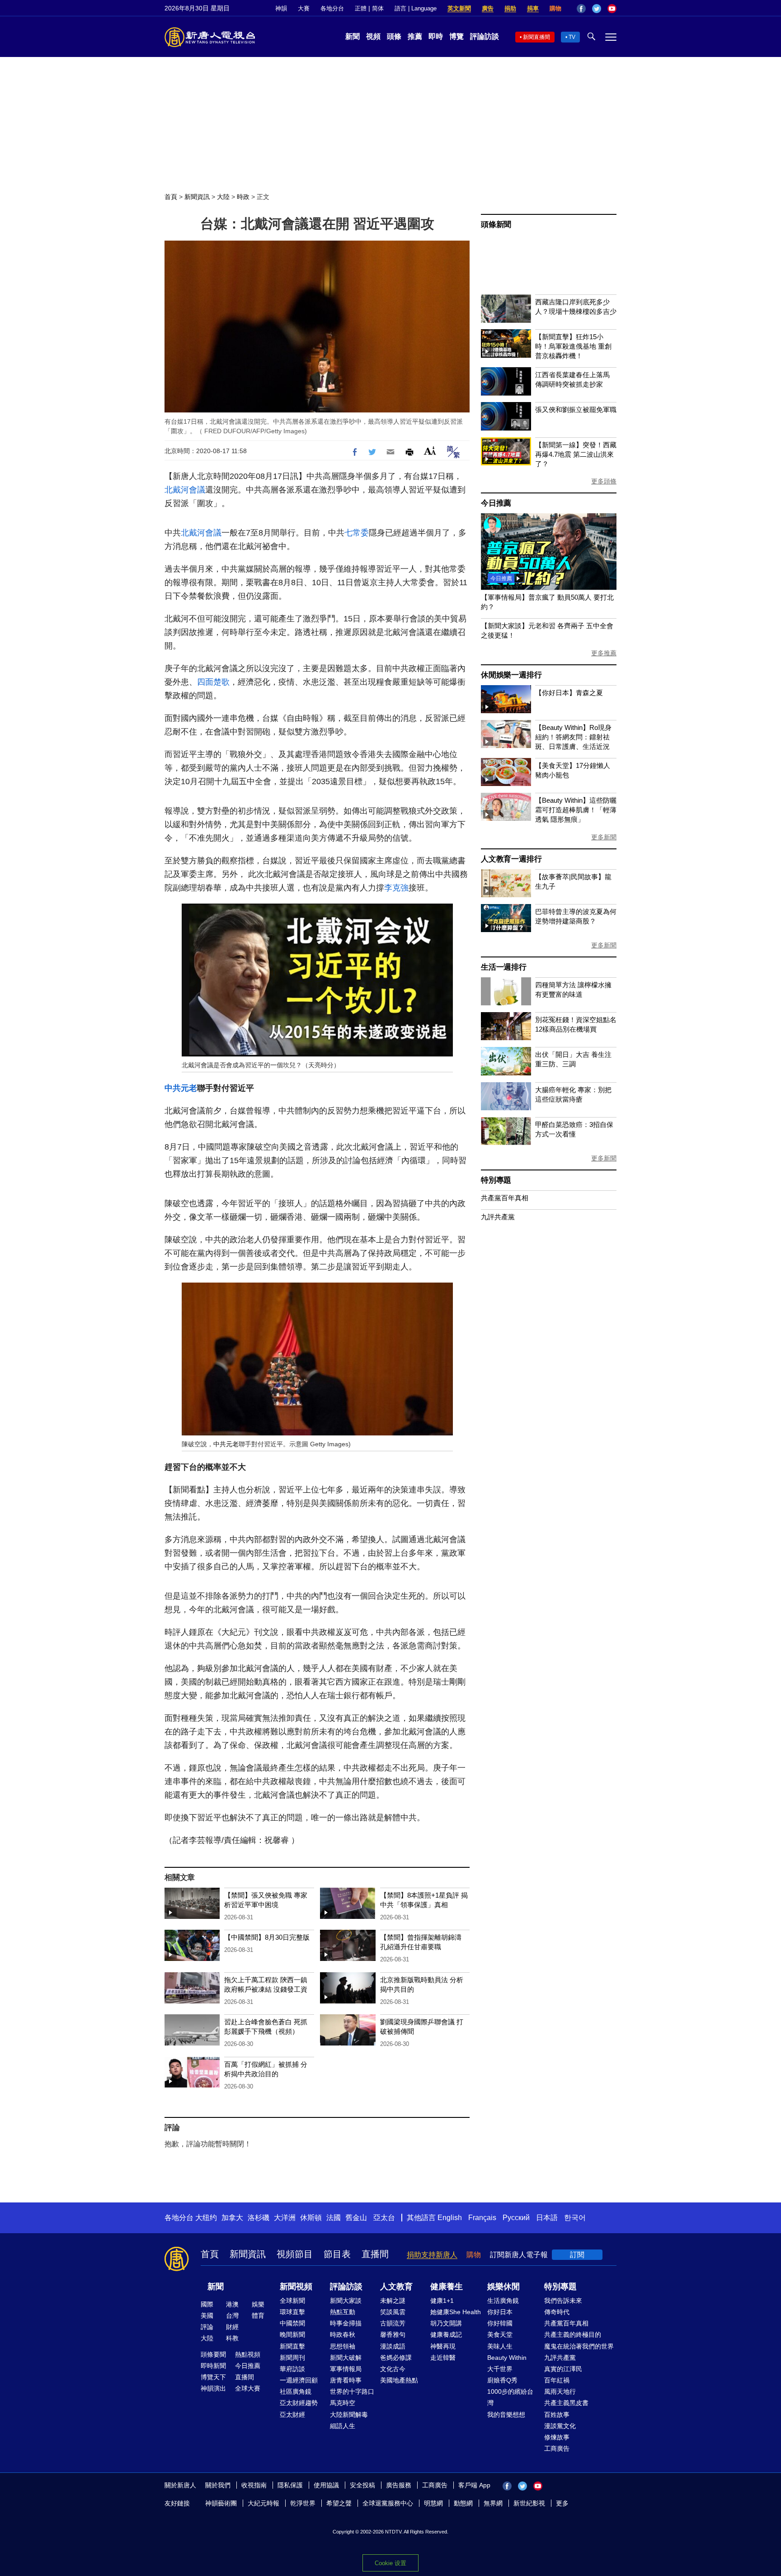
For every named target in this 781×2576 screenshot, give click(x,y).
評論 (207, 2327)
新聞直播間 (536, 37)
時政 (243, 197)
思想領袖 (343, 2346)
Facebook (581, 9)
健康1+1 (442, 2301)
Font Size (430, 451)
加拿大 (232, 2218)
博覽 (456, 36)
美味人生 (500, 2346)
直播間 (375, 2254)
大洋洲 (285, 2218)
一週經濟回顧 (299, 2380)
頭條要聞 (213, 2354)
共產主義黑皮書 (566, 2403)
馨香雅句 (393, 2334)
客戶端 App (474, 2485)
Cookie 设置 (390, 2563)
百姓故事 (557, 2415)
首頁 (171, 197)
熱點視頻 (248, 2354)
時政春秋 (343, 2334)
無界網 (493, 2503)
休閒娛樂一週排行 (511, 675)
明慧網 (433, 2503)
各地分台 (332, 8)
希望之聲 (339, 2503)
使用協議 (326, 2485)
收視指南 (254, 2485)
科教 (232, 2338)
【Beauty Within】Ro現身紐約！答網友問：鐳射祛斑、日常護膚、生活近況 (573, 737)
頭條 (394, 36)
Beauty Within (507, 2358)
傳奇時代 (557, 2312)
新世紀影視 (529, 2503)
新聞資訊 (197, 197)
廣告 (488, 8)
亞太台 (384, 2218)
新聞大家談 (346, 2301)
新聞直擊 (292, 2346)
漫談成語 (393, 2346)
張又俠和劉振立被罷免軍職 (576, 410)
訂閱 (577, 2255)
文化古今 (393, 2369)
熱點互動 (343, 2312)
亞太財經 (292, 2415)
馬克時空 (343, 2403)
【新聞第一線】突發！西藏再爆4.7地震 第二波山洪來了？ (576, 454)
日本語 (547, 2218)
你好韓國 (500, 2323)
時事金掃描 (346, 2323)
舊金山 (356, 2218)
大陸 (223, 197)
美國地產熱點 (399, 2380)
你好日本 (500, 2312)
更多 (562, 2503)
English (450, 2218)
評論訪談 (485, 36)
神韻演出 (213, 2388)
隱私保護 (290, 2485)
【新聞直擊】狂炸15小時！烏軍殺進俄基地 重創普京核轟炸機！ (573, 346)
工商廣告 (557, 2448)
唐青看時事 (346, 2380)
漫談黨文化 (560, 2426)
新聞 (353, 36)
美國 (207, 2316)
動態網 (463, 2503)
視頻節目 (295, 2254)
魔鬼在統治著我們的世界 (579, 2346)
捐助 (510, 8)
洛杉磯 (259, 2218)
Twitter (597, 9)
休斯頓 (311, 2218)
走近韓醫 (443, 2358)
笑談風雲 (393, 2312)
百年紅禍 (557, 2380)
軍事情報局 (346, 2369)
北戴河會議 (185, 490)
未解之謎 (393, 2301)
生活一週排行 (504, 967)
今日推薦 (496, 503)
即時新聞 (213, 2366)
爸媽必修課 (396, 2358)
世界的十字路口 (352, 2391)
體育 (258, 2316)
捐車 (533, 8)
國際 (207, 2304)
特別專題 (496, 1180)
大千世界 (500, 2369)
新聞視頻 (296, 2287)
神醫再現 (443, 2346)
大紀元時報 (263, 2503)
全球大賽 (248, 2388)
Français (482, 2218)
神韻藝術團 (221, 2503)
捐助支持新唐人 (432, 2255)
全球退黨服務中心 (388, 2503)
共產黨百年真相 (505, 1198)
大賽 (304, 8)
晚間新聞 (292, 2334)
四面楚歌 (213, 682)
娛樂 (258, 2304)
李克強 (396, 888)
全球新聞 (292, 2301)
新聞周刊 (292, 2358)
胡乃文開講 (446, 2323)
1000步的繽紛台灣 (510, 2397)
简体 (378, 8)
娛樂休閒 (503, 2287)
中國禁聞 (292, 2323)
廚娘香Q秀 (502, 2380)
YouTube (612, 9)
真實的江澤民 (563, 2369)
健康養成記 (446, 2334)
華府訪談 (292, 2369)
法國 (334, 2218)
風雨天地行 (560, 2391)
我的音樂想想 (506, 2415)
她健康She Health (456, 2312)
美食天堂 (500, 2334)
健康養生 (447, 2287)
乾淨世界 (303, 2503)
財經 (232, 2327)
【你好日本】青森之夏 (569, 693)
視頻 (373, 36)
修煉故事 (557, 2437)
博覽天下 (213, 2377)
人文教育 (396, 2287)
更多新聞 (604, 837)
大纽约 (206, 2218)
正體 (361, 8)
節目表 (337, 2254)
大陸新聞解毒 (349, 2415)
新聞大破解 (346, 2358)
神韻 (281, 8)
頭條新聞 (496, 225)
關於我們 (218, 2485)
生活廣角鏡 (503, 2301)
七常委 (357, 533)
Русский (516, 2218)
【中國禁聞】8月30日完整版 (267, 1937)
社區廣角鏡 (296, 2391)
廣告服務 (399, 2485)
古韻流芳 (393, 2323)
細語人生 (343, 2426)
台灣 (232, 2316)
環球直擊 (292, 2312)
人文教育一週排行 (511, 859)
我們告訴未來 (563, 2301)
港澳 (232, 2304)
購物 (555, 8)
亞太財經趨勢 (299, 2403)
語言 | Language (416, 8)
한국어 (575, 2218)
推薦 (415, 36)
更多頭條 (604, 481)
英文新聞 (459, 8)
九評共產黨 (498, 1217)
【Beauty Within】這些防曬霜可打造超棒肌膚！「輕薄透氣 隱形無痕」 (576, 810)
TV (572, 37)
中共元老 (181, 1088)
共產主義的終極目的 (573, 2334)
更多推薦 (604, 653)
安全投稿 (362, 2485)
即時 (436, 36)
